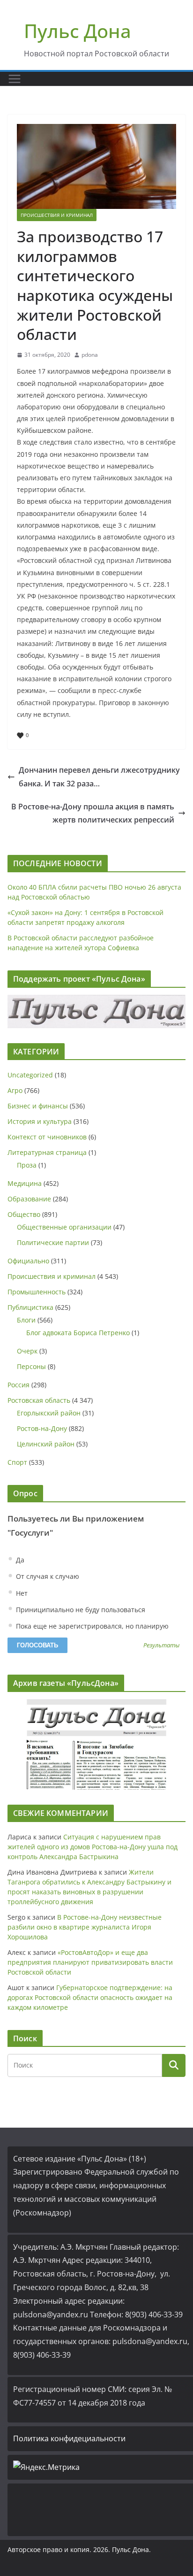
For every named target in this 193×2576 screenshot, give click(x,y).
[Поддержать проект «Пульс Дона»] (96, 1011)
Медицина (25, 1183)
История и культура (40, 1121)
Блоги (26, 1320)
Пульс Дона (78, 31)
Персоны (31, 1366)
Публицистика (30, 1307)
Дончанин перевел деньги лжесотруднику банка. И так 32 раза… (99, 777)
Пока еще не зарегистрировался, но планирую (91, 1626)
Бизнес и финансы (38, 1106)
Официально (28, 1261)
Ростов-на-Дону (42, 1428)
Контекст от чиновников (47, 1137)
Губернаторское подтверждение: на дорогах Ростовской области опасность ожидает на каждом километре (90, 1997)
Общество (24, 1214)
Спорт (17, 1462)
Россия (19, 1385)
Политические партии (53, 1242)
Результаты (161, 1646)
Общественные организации (64, 1227)
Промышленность (37, 1292)
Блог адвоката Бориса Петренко (78, 1333)
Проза (27, 1165)
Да (19, 1560)
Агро (15, 1090)
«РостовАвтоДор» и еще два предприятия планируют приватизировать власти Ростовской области (90, 1962)
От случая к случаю (47, 1576)
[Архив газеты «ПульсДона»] (96, 1744)
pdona (90, 355)
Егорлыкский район (49, 1413)
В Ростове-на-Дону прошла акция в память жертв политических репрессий (93, 813)
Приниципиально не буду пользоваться (80, 1610)
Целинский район (46, 1444)
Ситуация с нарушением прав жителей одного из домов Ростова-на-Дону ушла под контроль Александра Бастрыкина (93, 1847)
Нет (21, 1593)
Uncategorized (30, 1075)
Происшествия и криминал (57, 215)
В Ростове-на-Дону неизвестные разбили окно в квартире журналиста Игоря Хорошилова (85, 1927)
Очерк (27, 1351)
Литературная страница (47, 1152)
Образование (29, 1199)
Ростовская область (39, 1400)
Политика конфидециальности (69, 2438)
